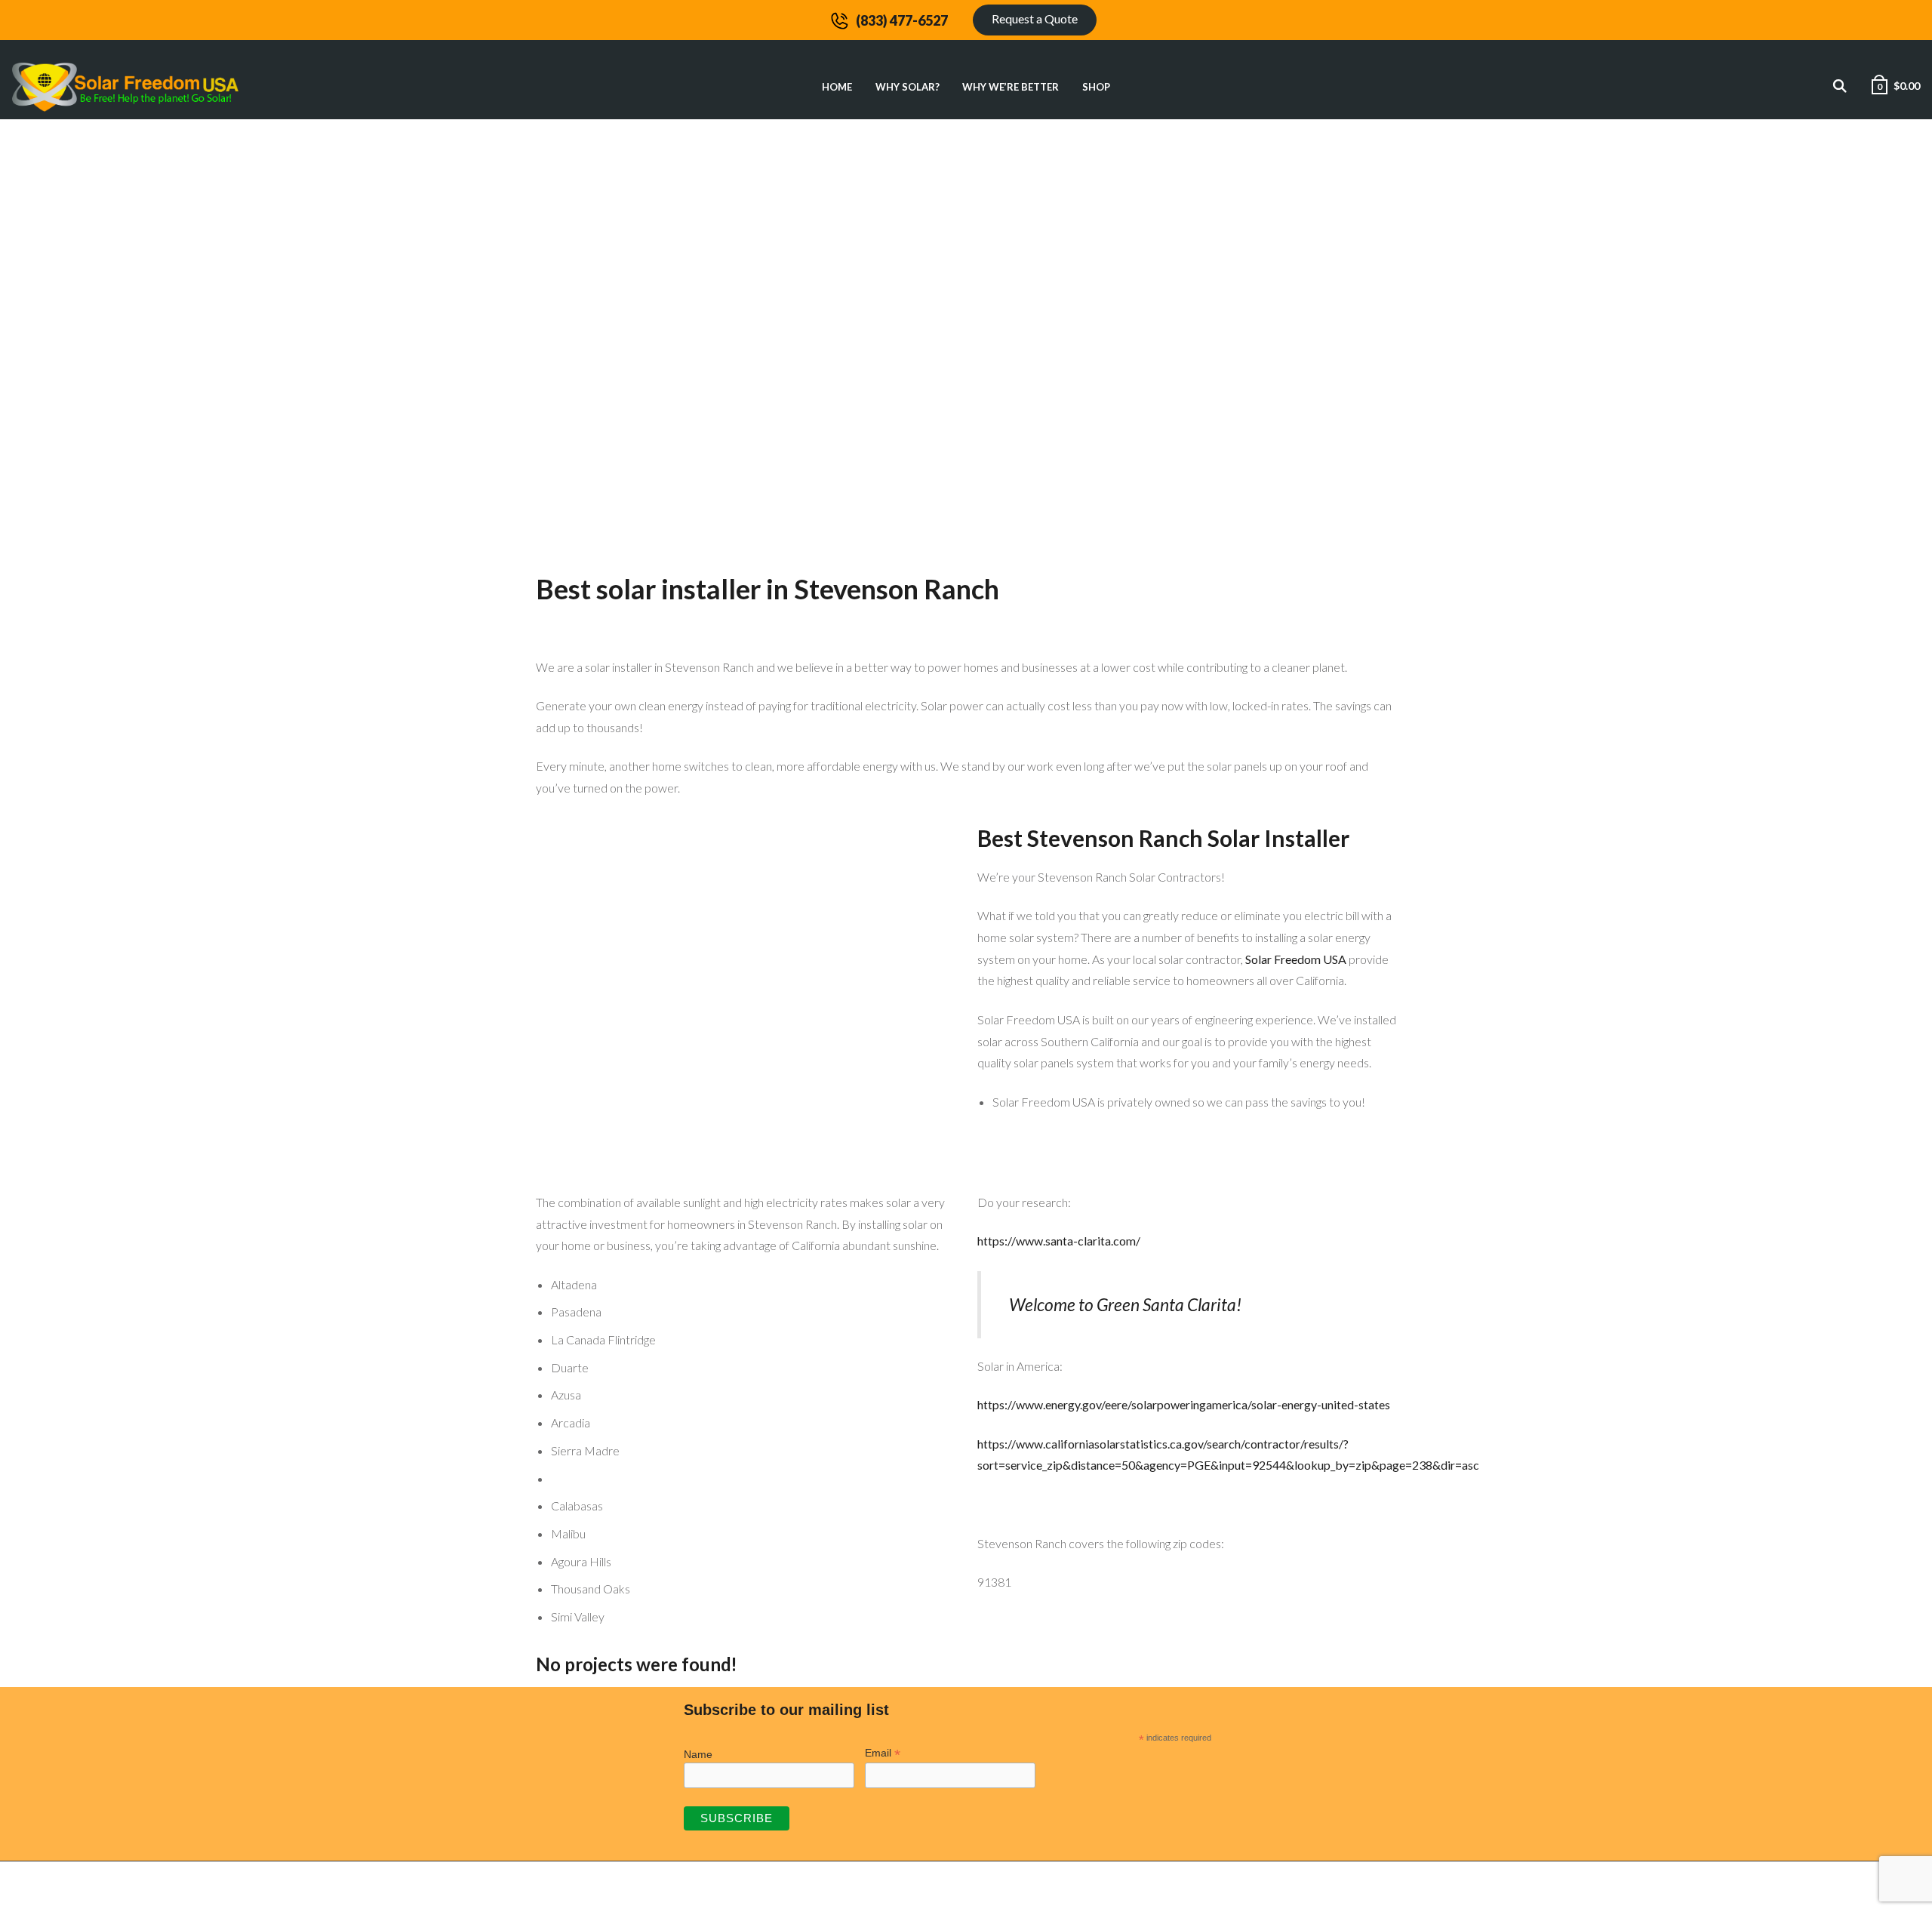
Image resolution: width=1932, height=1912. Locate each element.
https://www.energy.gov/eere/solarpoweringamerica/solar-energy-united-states (1184, 1404)
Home (837, 87)
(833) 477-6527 (902, 20)
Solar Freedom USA (1296, 959)
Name (698, 1754)
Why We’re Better (1011, 87)
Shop (1096, 87)
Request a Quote (1035, 18)
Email (883, 1753)
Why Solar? (908, 87)
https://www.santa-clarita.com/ (1059, 1241)
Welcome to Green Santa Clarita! (1125, 1304)
